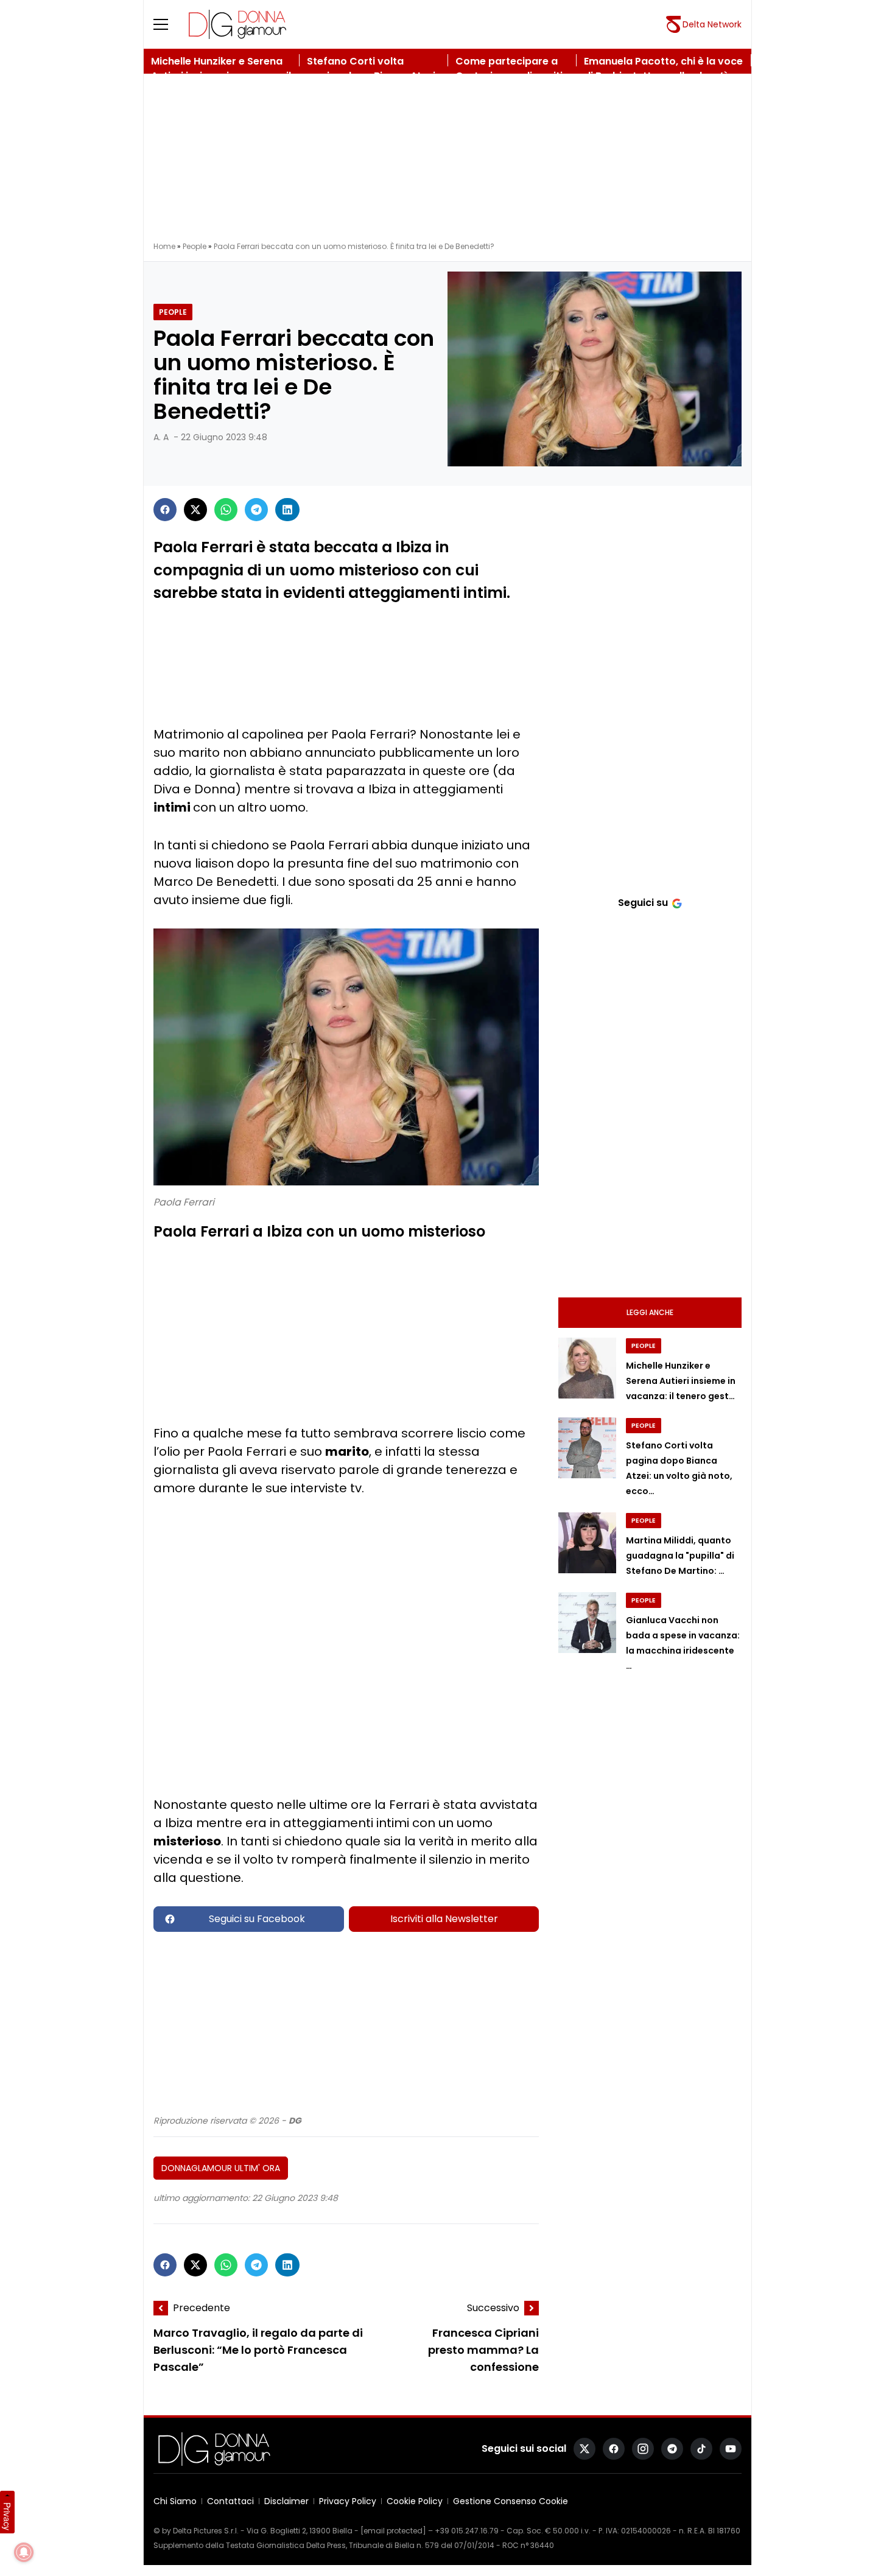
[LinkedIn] (287, 510)
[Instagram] (643, 2449)
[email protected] (393, 2531)
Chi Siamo (175, 2501)
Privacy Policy (348, 2501)
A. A (161, 437)
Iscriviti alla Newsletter (444, 1919)
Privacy (7, 2516)
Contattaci (230, 2501)
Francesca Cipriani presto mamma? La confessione (483, 2350)
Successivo (493, 2308)
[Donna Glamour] (237, 24)
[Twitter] (195, 510)
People (195, 246)
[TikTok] (701, 2449)
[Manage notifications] (24, 2552)
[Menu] (168, 24)
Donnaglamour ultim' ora (221, 2168)
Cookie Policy (415, 2501)
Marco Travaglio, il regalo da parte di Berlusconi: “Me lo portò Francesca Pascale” (258, 2350)
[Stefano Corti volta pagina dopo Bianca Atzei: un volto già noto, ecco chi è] (587, 1448)
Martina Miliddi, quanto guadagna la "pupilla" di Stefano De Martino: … (680, 1556)
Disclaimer (286, 2501)
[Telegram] (256, 510)
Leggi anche (650, 1312)
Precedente (202, 2308)
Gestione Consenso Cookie (511, 2501)
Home (164, 246)
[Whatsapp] (226, 510)
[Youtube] (731, 2449)
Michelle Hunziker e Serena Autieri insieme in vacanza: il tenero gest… (681, 1381)
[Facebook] (165, 510)
